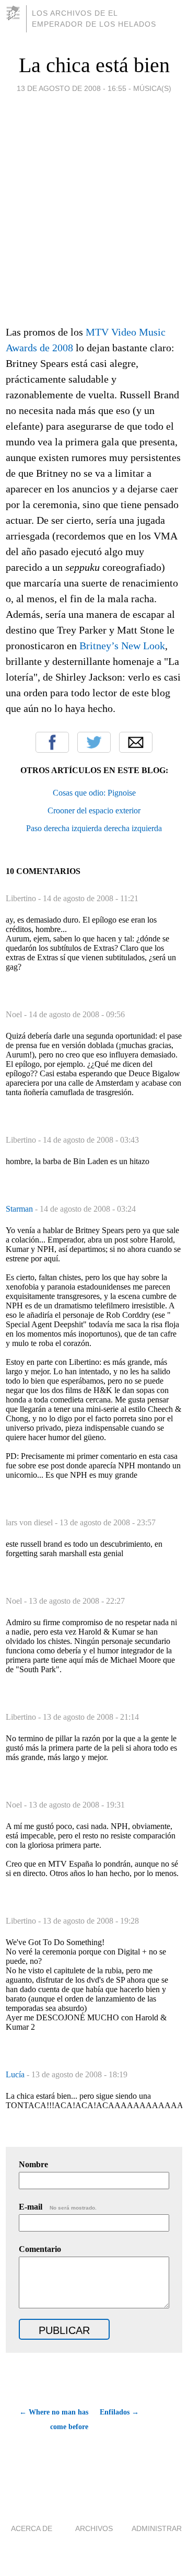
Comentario (40, 2249)
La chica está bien (94, 65)
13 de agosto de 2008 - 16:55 (72, 88)
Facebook (52, 742)
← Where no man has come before (54, 2419)
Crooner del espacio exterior (94, 810)
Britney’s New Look (122, 646)
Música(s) (152, 88)
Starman (20, 1209)
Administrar (157, 2528)
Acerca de (32, 2528)
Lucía (16, 2074)
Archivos (94, 2528)
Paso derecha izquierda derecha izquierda (94, 828)
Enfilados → (119, 2412)
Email (136, 742)
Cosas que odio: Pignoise (94, 793)
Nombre (33, 2164)
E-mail (58, 2207)
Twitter (94, 742)
